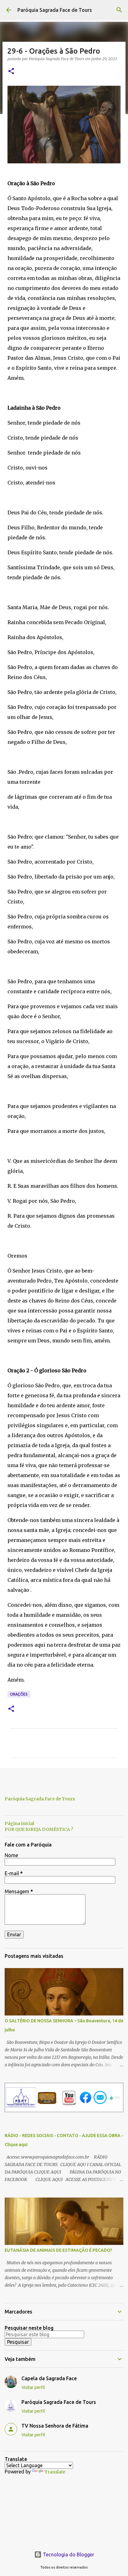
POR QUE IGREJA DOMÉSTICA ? (39, 1829)
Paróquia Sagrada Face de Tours (55, 10)
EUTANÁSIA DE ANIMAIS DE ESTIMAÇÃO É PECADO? (58, 2250)
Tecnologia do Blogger (68, 2554)
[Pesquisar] (119, 10)
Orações (19, 1694)
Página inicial (19, 1823)
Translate (55, 2472)
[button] (11, 72)
